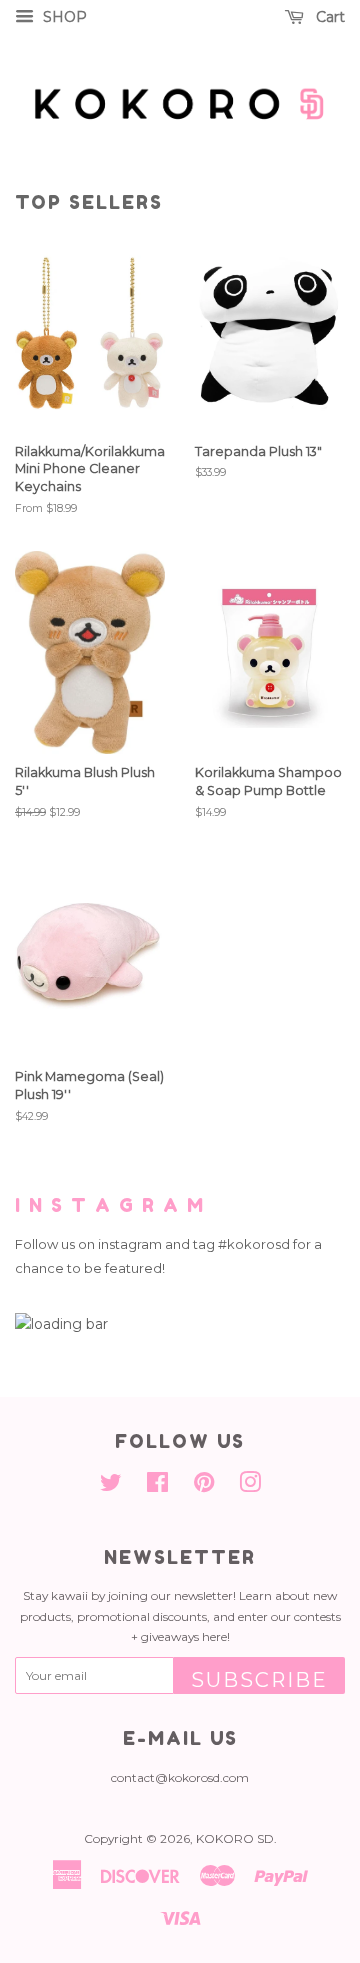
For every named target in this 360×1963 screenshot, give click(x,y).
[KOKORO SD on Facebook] (157, 1486)
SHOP (63, 17)
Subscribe (259, 1680)
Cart (328, 17)
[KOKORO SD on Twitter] (111, 1486)
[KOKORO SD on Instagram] (250, 1486)
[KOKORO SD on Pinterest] (204, 1486)
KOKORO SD (235, 1838)
